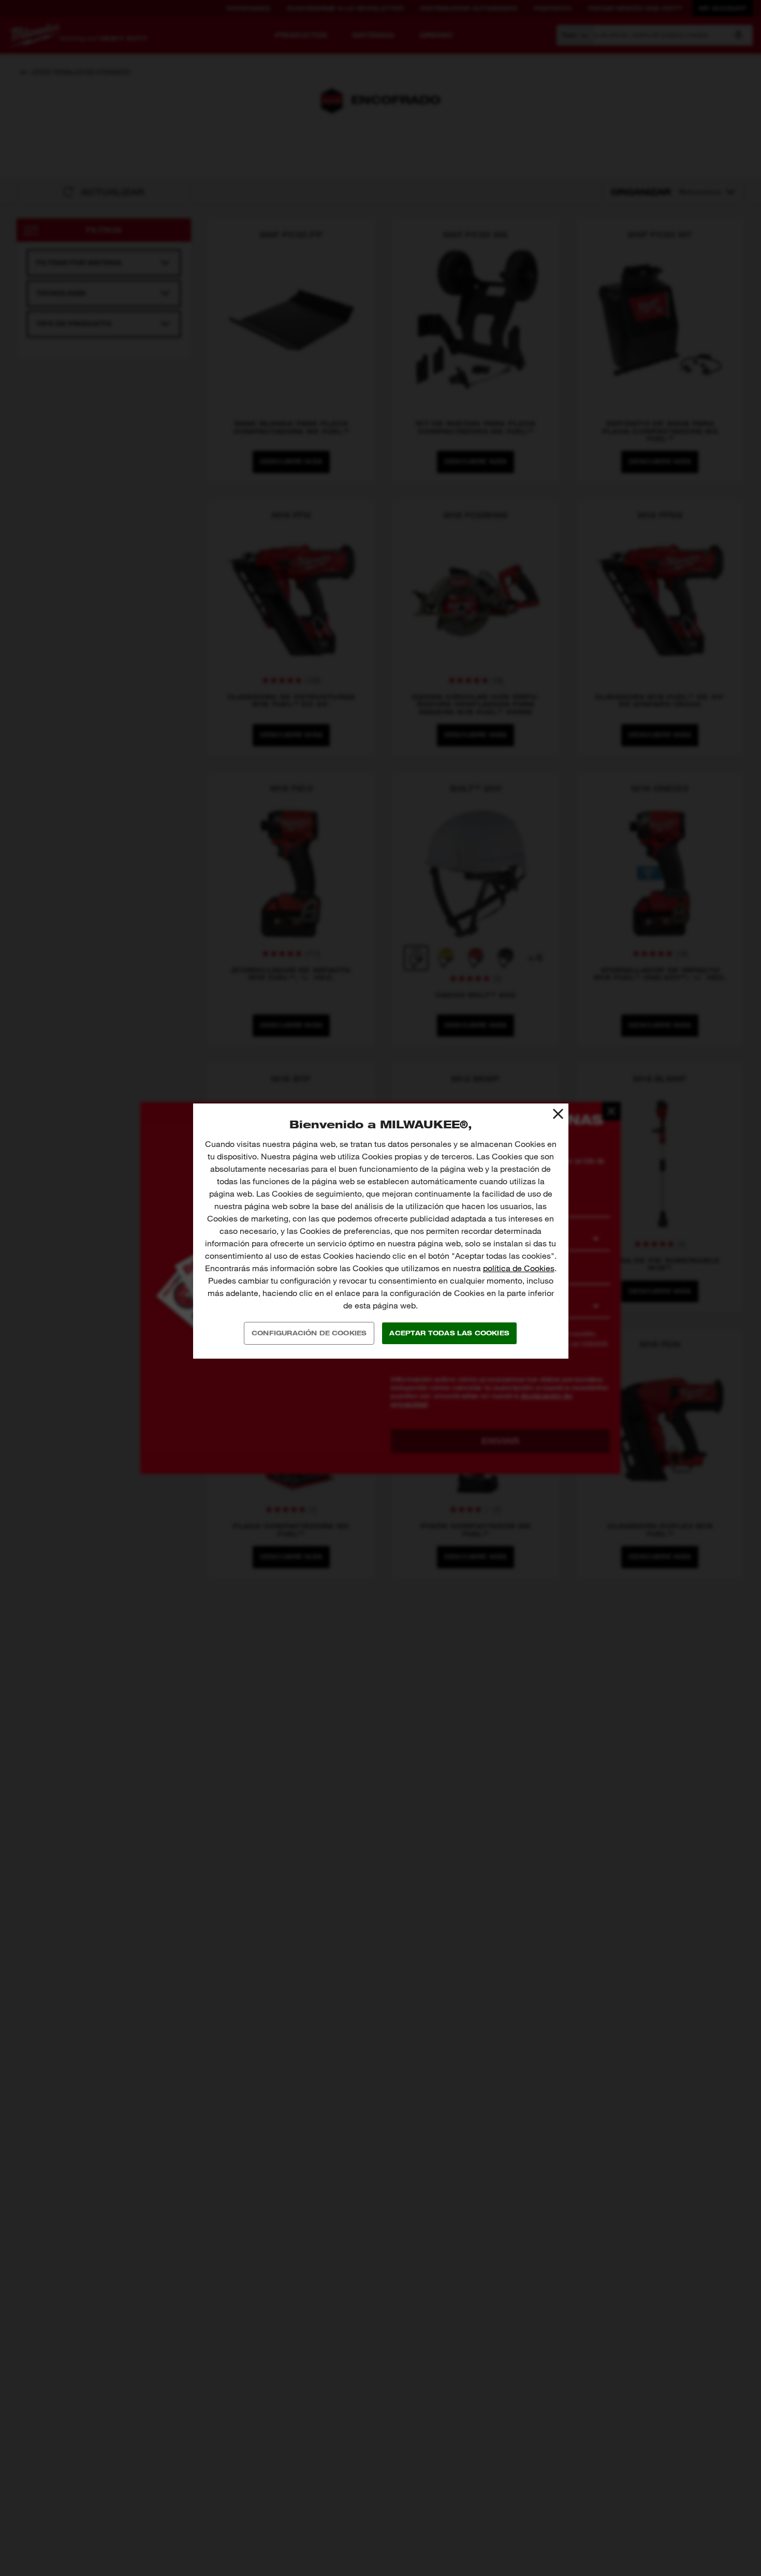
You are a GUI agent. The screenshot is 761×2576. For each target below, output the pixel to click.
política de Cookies (519, 1268)
